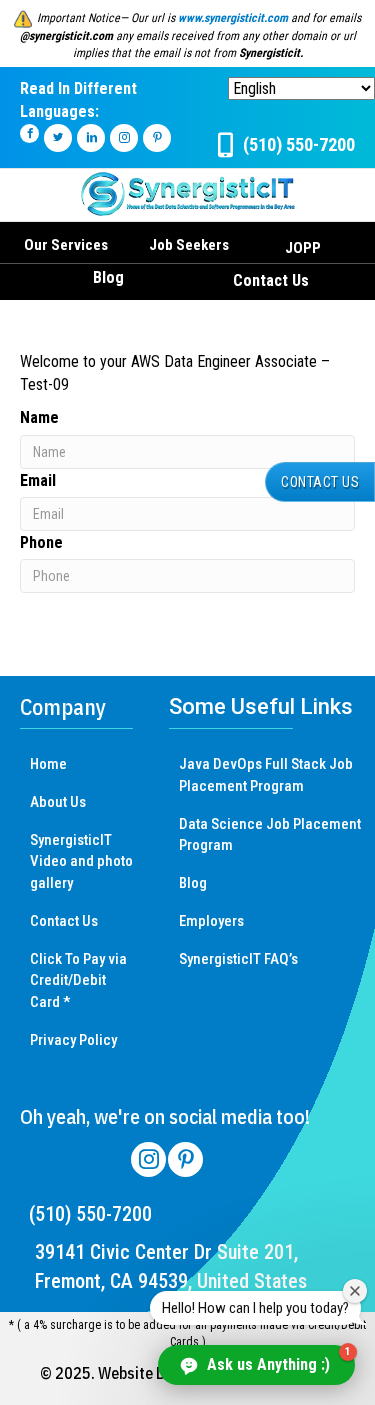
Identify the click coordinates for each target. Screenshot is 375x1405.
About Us (58, 802)
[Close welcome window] (355, 1291)
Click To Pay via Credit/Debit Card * (78, 981)
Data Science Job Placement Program (270, 835)
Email (38, 480)
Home (48, 764)
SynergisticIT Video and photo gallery (81, 862)
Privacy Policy (73, 1040)
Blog (108, 277)
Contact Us (271, 280)
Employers (211, 921)
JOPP (303, 248)
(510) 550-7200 (90, 1214)
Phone (41, 542)
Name (39, 417)
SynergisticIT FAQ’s (238, 959)
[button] (320, 482)
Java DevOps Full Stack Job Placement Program (266, 775)
